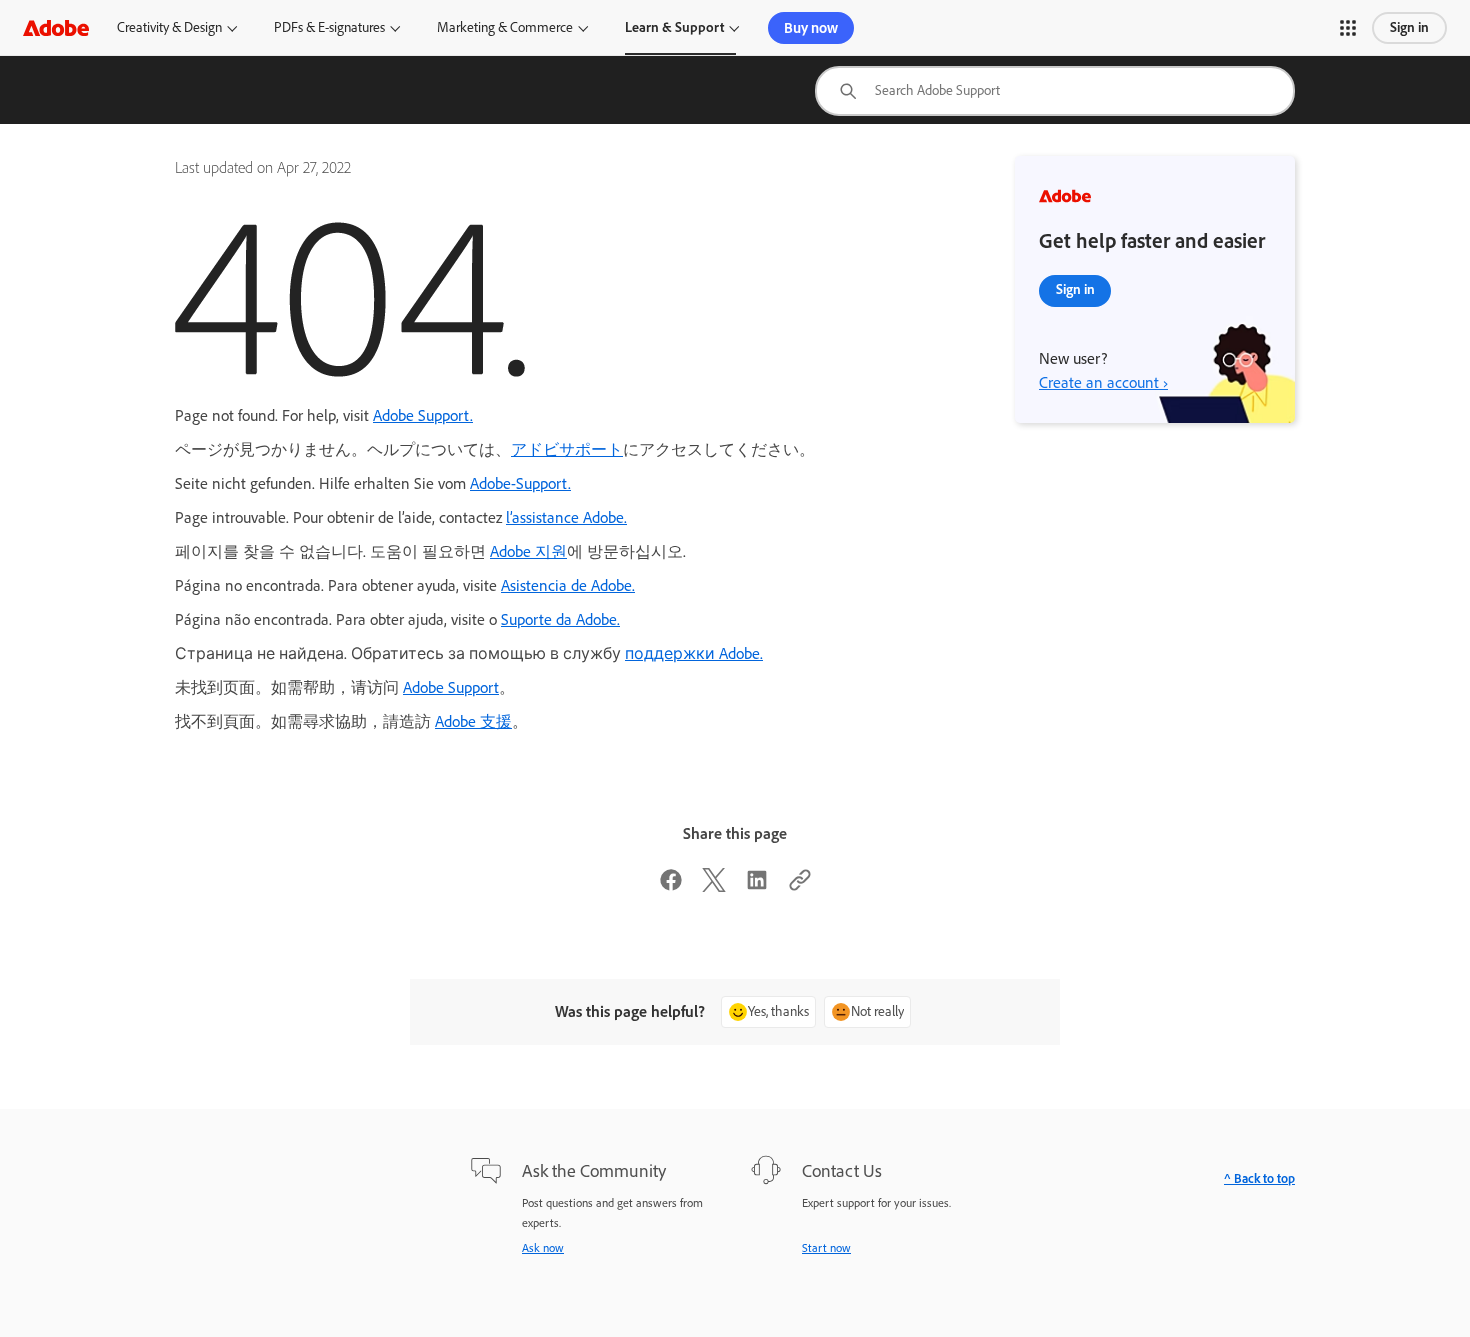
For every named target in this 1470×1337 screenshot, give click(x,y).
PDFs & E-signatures (329, 27)
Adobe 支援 (473, 721)
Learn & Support (674, 27)
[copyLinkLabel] (800, 886)
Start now (826, 1248)
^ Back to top (1259, 1178)
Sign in (1409, 27)
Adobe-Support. (520, 483)
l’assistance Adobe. (566, 517)
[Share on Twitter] (714, 886)
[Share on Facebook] (671, 886)
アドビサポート (567, 449)
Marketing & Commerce (505, 27)
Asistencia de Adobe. (568, 585)
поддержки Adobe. (694, 653)
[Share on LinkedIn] (757, 886)
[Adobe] (56, 27)
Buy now (811, 28)
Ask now (543, 1248)
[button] (1348, 28)
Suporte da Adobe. (560, 619)
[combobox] (1055, 91)
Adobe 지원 (528, 551)
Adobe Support (451, 687)
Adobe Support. (423, 415)
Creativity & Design (169, 27)
